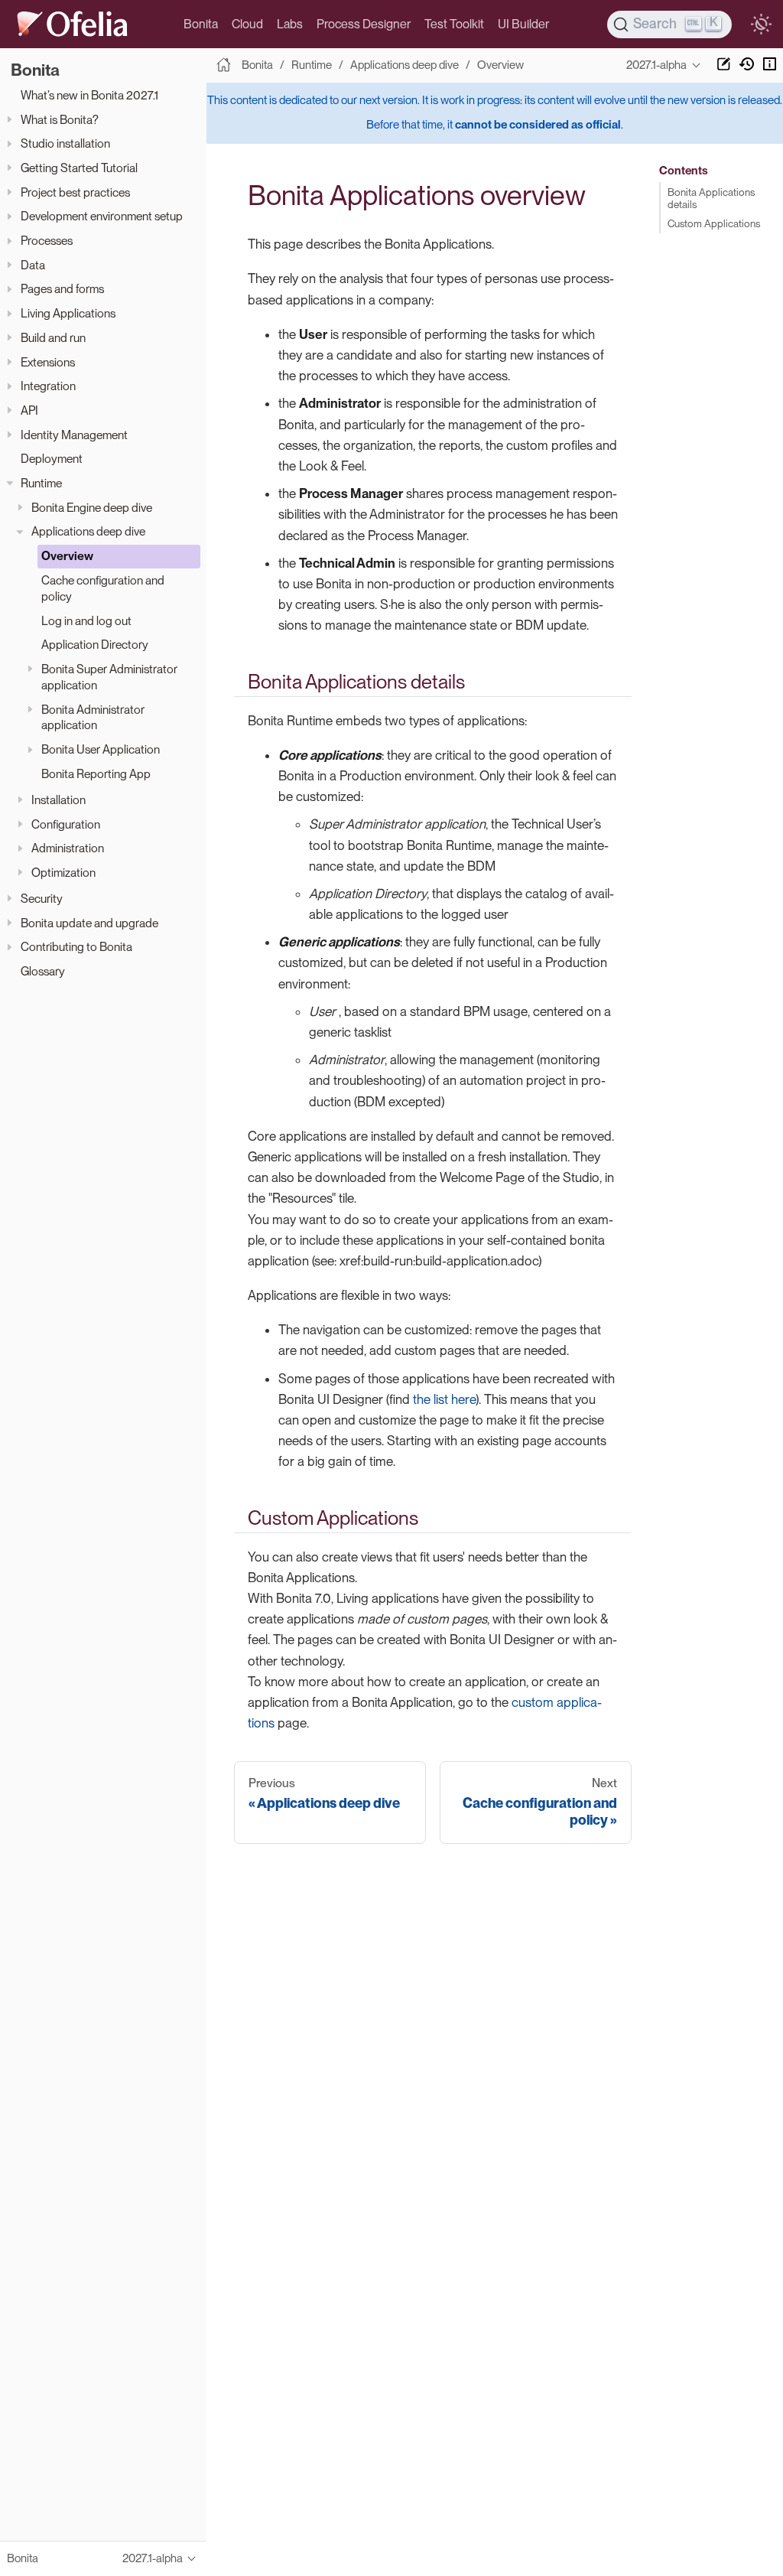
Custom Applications (714, 223)
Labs (290, 24)
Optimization (63, 873)
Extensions (48, 362)
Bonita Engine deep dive (92, 508)
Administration (68, 848)
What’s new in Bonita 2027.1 (89, 95)
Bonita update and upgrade (89, 923)
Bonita (201, 24)
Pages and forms (62, 289)
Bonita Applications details (711, 198)
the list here (444, 1399)
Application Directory (95, 645)
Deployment (52, 459)
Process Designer (364, 24)
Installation (58, 800)
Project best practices (75, 192)
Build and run (53, 338)
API (29, 410)
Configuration (66, 824)
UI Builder (523, 24)
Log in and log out (86, 621)
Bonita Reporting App (96, 774)
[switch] (761, 24)
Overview (67, 556)
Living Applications (68, 313)
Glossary (43, 971)
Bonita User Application (101, 749)
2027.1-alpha (656, 65)
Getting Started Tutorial (79, 168)
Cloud (247, 24)
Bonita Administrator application (93, 718)
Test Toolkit (454, 24)
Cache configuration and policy (103, 588)
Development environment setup (102, 216)
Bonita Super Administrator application (109, 677)
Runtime (41, 483)
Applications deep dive (88, 531)
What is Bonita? (60, 120)
